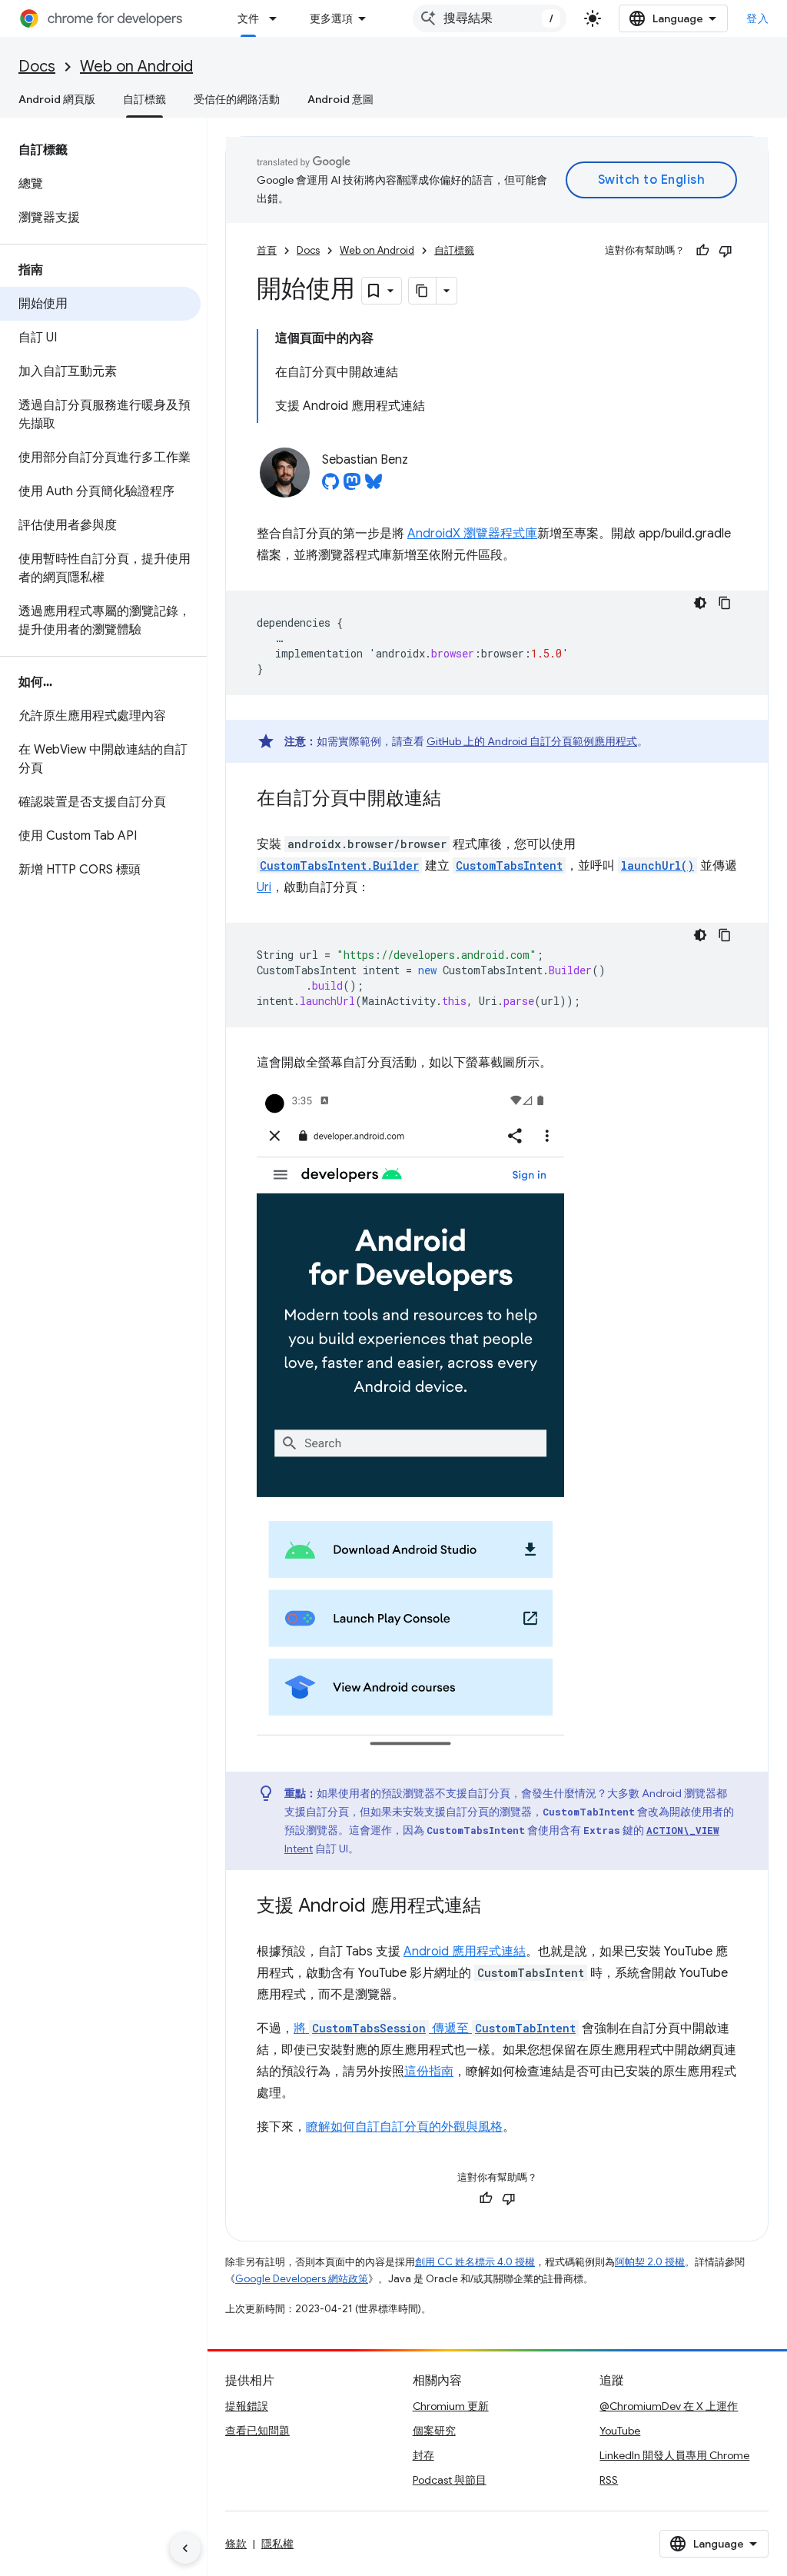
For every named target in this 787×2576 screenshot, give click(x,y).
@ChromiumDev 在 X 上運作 (669, 2406)
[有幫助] (702, 251)
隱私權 (277, 2544)
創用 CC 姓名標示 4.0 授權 (475, 2262)
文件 (248, 18)
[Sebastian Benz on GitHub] (330, 486)
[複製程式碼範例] (725, 603)
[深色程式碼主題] (700, 603)
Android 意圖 (340, 99)
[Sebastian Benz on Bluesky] (374, 486)
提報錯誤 (247, 2406)
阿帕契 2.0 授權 (650, 2262)
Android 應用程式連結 (465, 1952)
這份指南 (429, 2072)
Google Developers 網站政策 (302, 2279)
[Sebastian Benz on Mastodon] (352, 486)
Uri (264, 887)
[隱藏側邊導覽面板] (185, 2548)
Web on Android (136, 67)
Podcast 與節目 (450, 2480)
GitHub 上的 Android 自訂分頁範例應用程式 (532, 741)
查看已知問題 (257, 2431)
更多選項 (331, 18)
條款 (236, 2544)
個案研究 (434, 2431)
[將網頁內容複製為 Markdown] (423, 291)
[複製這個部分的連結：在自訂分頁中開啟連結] (457, 800)
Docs (37, 67)
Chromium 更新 (451, 2406)
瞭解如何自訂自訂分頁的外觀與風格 (404, 2127)
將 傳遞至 (435, 2029)
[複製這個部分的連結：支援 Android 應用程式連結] (496, 1907)
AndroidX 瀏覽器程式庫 (472, 534)
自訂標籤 (144, 99)
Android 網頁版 (57, 99)
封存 (423, 2455)
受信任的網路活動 (237, 99)
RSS (609, 2480)
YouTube (620, 2431)
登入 (757, 18)
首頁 (267, 250)
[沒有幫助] (726, 251)
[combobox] (490, 18)
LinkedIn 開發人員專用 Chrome (674, 2455)
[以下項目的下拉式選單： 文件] (277, 18)
